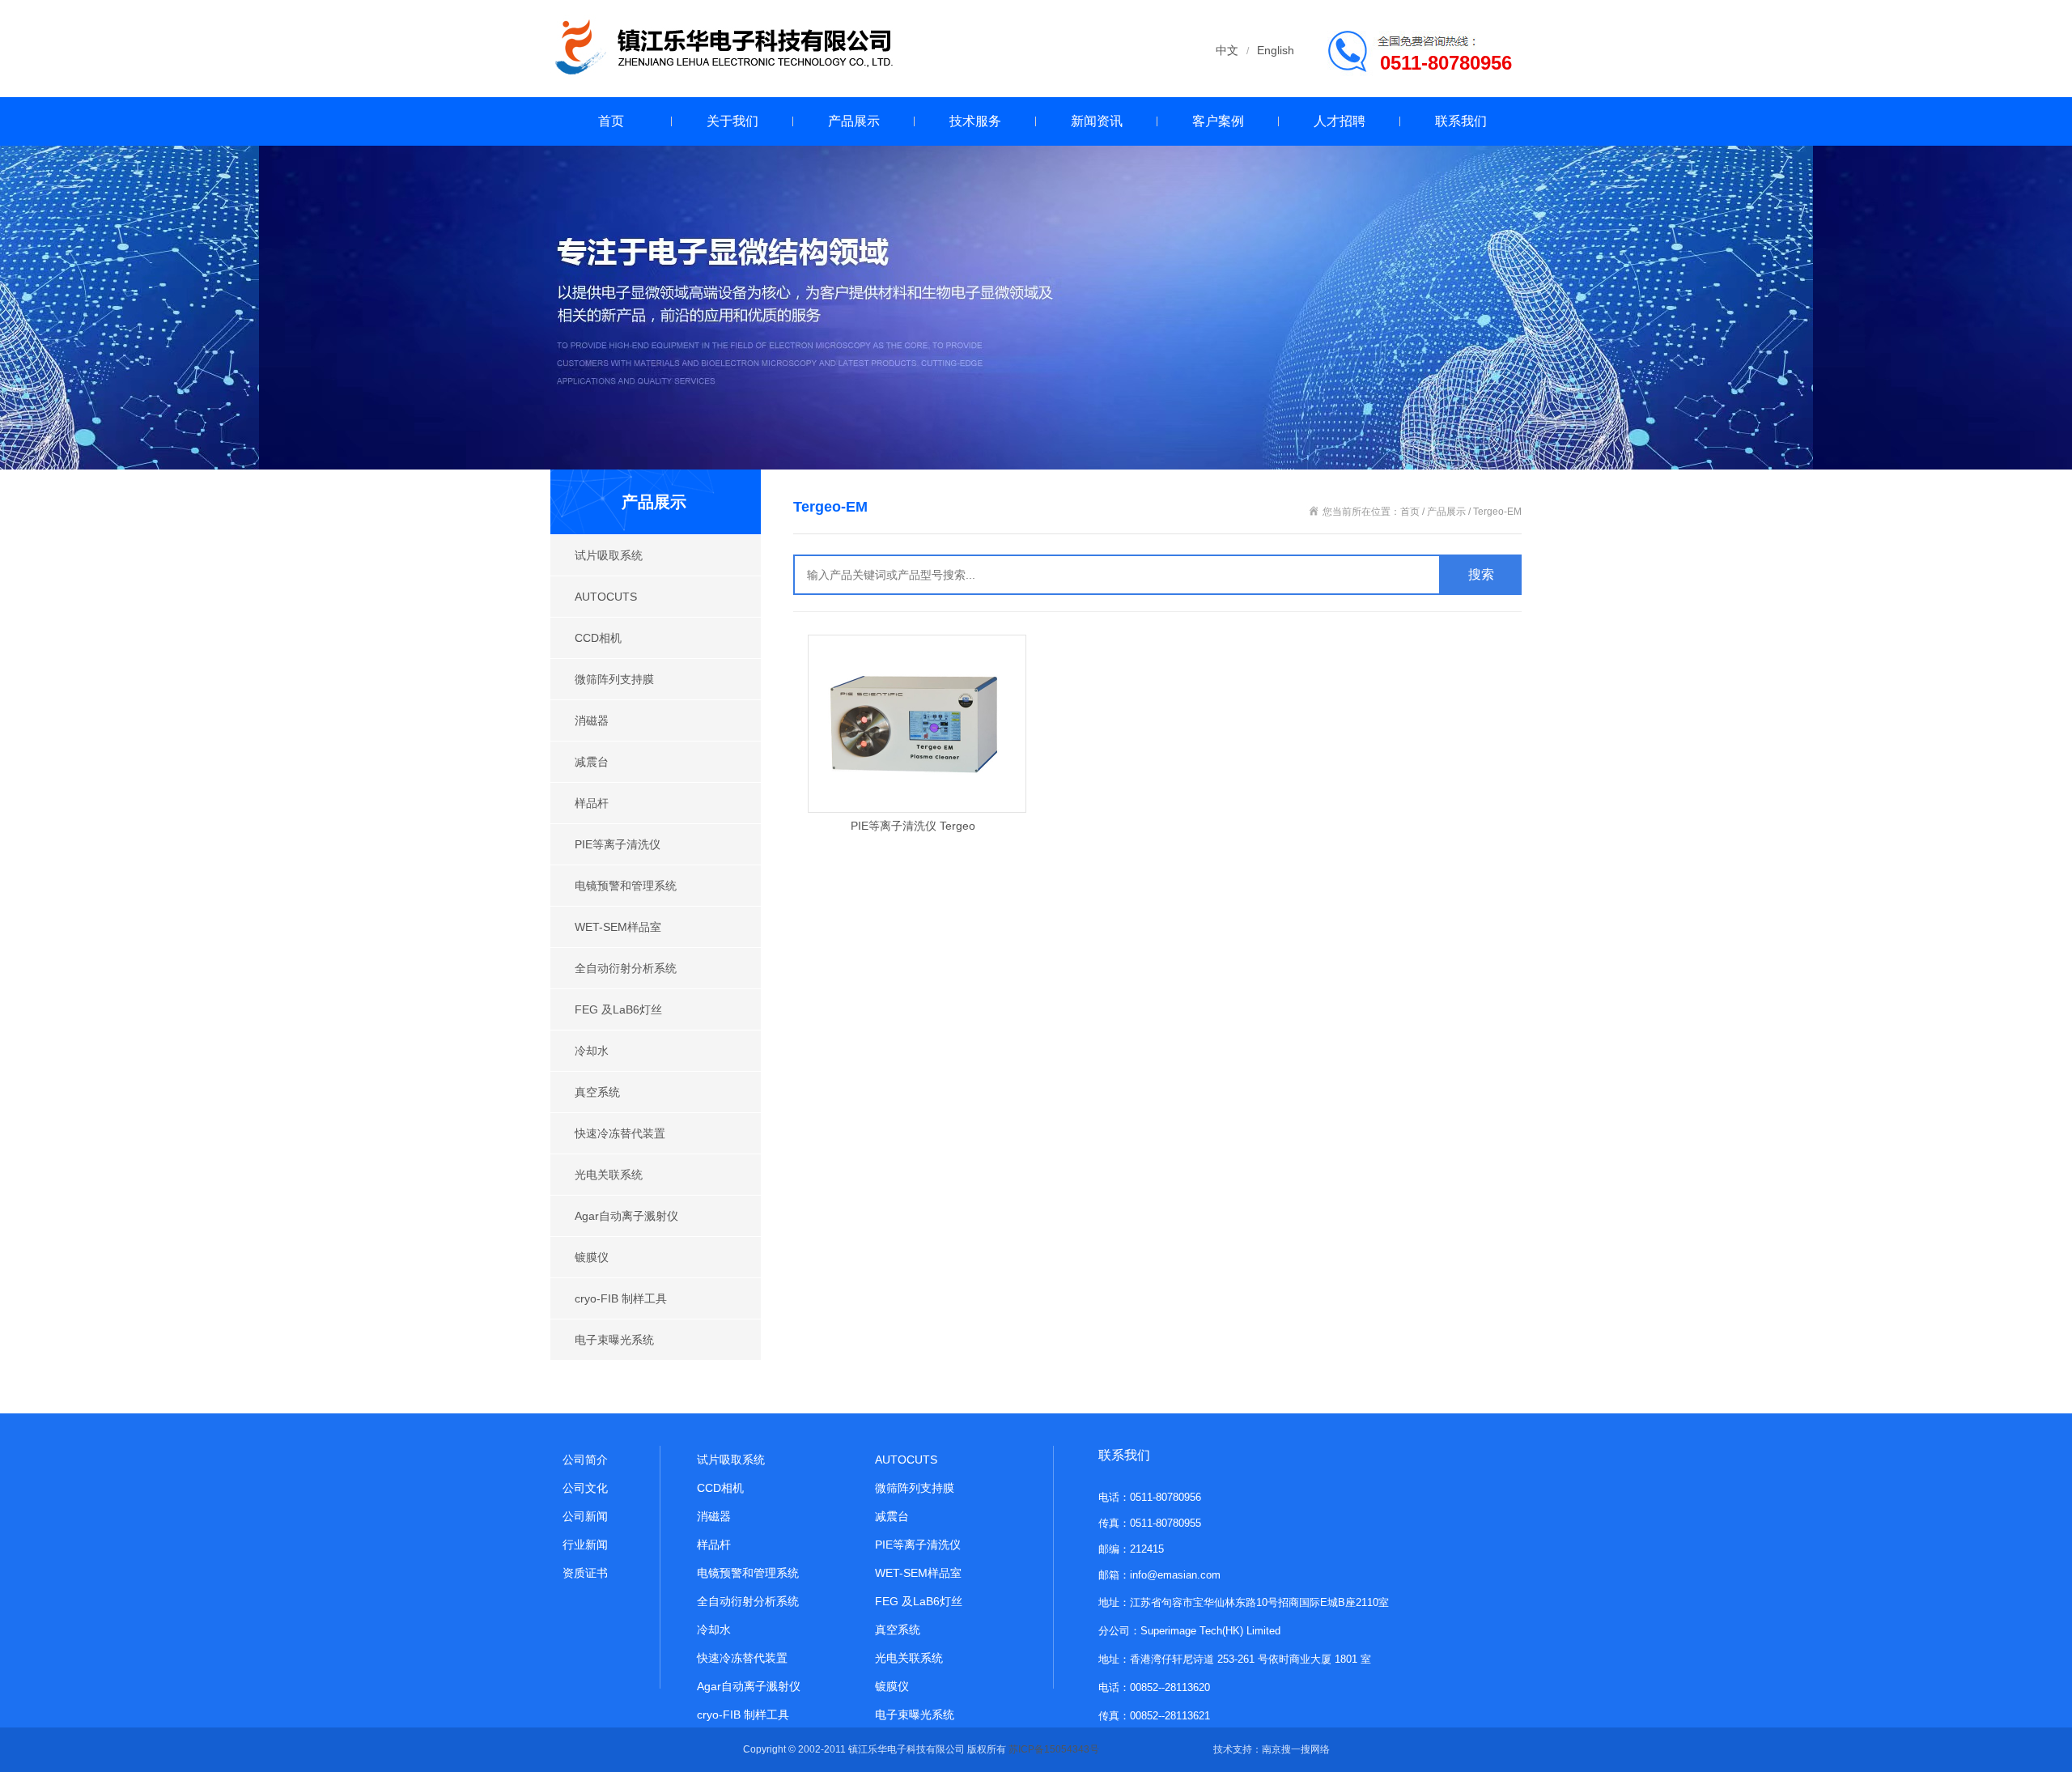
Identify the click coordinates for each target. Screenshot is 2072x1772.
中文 (1227, 50)
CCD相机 (598, 638)
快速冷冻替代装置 (620, 1133)
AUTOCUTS (606, 597)
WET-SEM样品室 (618, 927)
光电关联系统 (609, 1175)
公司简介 (585, 1460)
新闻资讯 (1097, 121)
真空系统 (597, 1092)
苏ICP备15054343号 (1054, 1749)
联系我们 (1461, 121)
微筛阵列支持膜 (614, 679)
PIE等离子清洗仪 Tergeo (913, 826)
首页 (611, 121)
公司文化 (585, 1488)
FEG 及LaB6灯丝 (618, 1009)
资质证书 (585, 1573)
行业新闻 (585, 1545)
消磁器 (592, 720)
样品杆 (592, 803)
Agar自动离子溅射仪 (626, 1216)
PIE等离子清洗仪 (618, 844)
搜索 (1481, 574)
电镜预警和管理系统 (626, 886)
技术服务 (975, 121)
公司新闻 (585, 1516)
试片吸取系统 (609, 555)
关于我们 (732, 121)
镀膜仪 (592, 1257)
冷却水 (592, 1051)
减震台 (592, 762)
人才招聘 (1340, 121)
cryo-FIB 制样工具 (621, 1298)
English (1276, 50)
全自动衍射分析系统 (626, 968)
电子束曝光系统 (614, 1340)
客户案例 (1218, 121)
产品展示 (854, 121)
